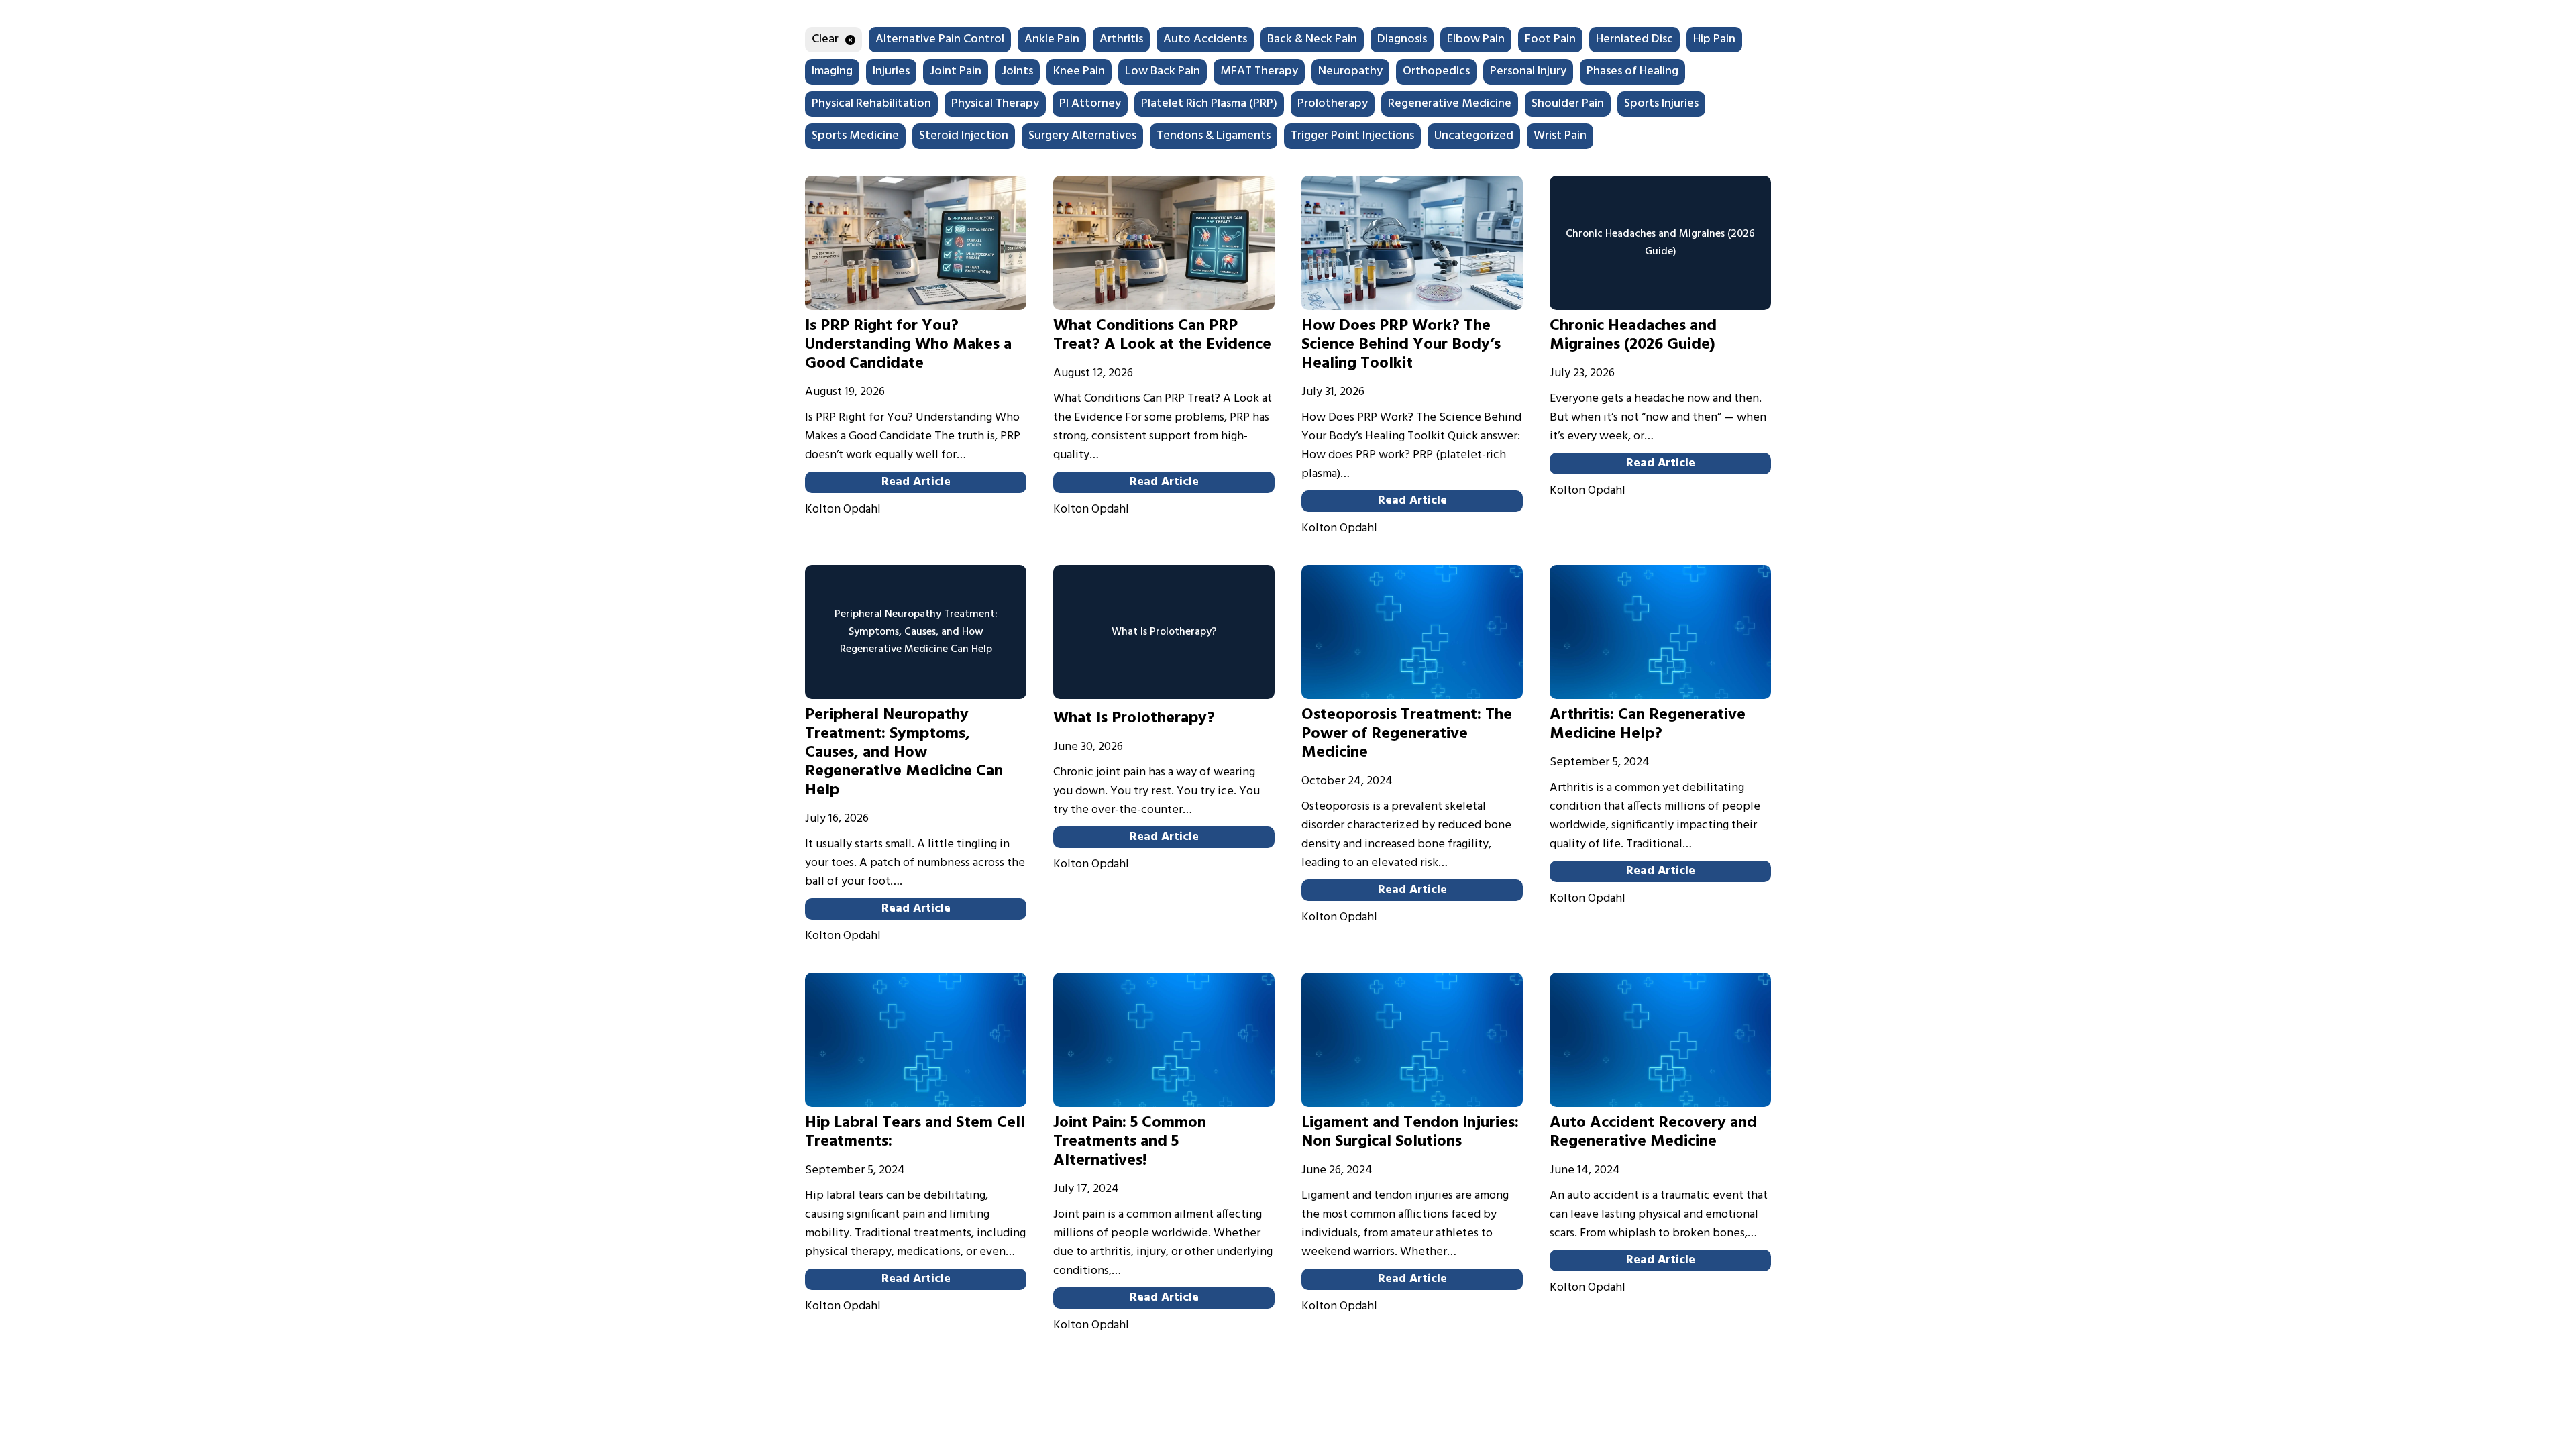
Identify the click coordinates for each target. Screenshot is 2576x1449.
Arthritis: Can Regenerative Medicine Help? (1648, 724)
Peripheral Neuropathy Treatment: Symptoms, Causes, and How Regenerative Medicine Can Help (904, 753)
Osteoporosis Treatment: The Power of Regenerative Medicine (1407, 734)
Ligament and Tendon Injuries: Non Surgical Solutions (1410, 1132)
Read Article (916, 482)
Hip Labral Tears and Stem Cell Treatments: (915, 1132)
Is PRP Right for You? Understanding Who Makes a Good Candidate (908, 345)
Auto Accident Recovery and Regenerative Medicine (1653, 1132)
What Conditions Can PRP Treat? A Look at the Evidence (1162, 335)
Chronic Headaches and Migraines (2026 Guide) (1633, 335)
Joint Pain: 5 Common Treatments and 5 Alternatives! (1130, 1142)
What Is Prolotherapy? (1134, 718)
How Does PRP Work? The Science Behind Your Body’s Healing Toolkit (1401, 345)
